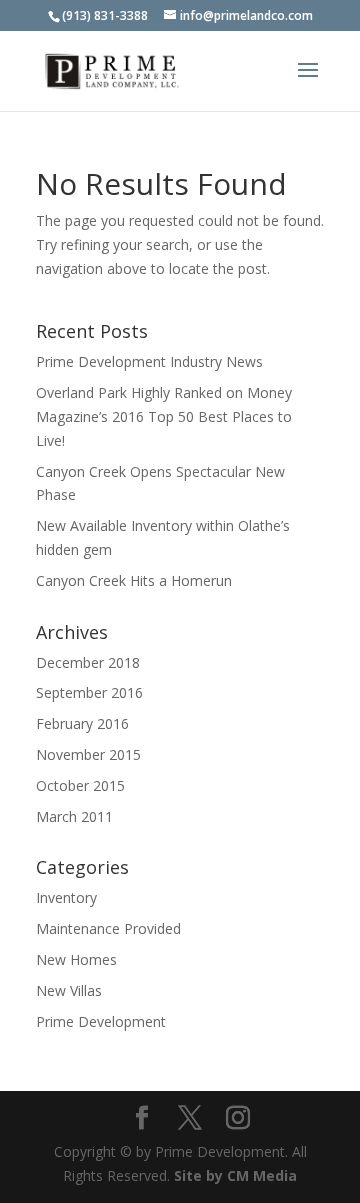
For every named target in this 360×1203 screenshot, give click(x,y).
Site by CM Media (235, 1175)
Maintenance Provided (108, 928)
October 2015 (80, 785)
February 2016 (82, 723)
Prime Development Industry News (149, 361)
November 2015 (88, 754)
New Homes (76, 959)
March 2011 (74, 816)
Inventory (66, 897)
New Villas (69, 990)
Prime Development (101, 1021)
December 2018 (88, 662)
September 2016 (89, 692)
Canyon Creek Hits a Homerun (134, 580)
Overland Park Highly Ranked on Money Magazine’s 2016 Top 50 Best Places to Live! (164, 416)
